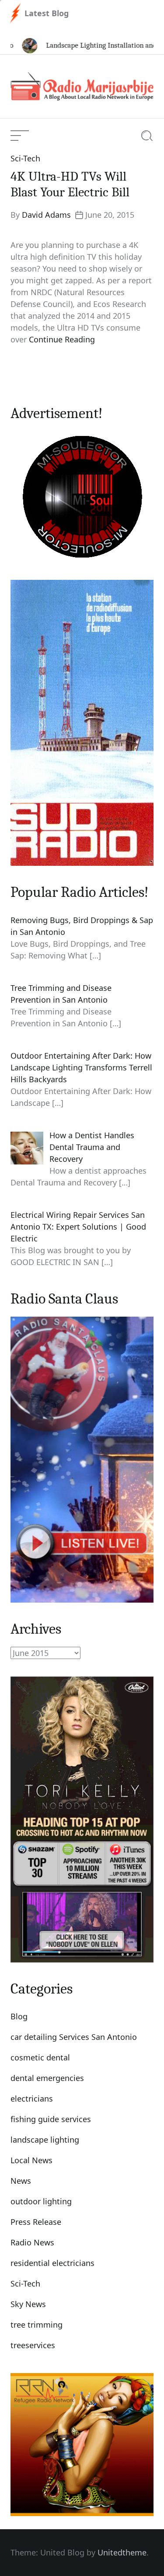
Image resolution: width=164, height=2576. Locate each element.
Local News (31, 2160)
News (21, 2181)
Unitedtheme (122, 2552)
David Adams (46, 215)
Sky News (28, 2304)
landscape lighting (45, 2140)
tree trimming (37, 2325)
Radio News (32, 2242)
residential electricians (52, 2263)
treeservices (33, 2345)
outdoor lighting (41, 2201)
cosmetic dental (40, 2057)
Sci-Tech (25, 158)
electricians (32, 2098)
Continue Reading (62, 339)
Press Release (36, 2222)
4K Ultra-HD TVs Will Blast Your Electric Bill (70, 184)
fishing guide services (51, 2119)
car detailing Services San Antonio (74, 2037)
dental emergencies (47, 2078)
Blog (19, 2016)
